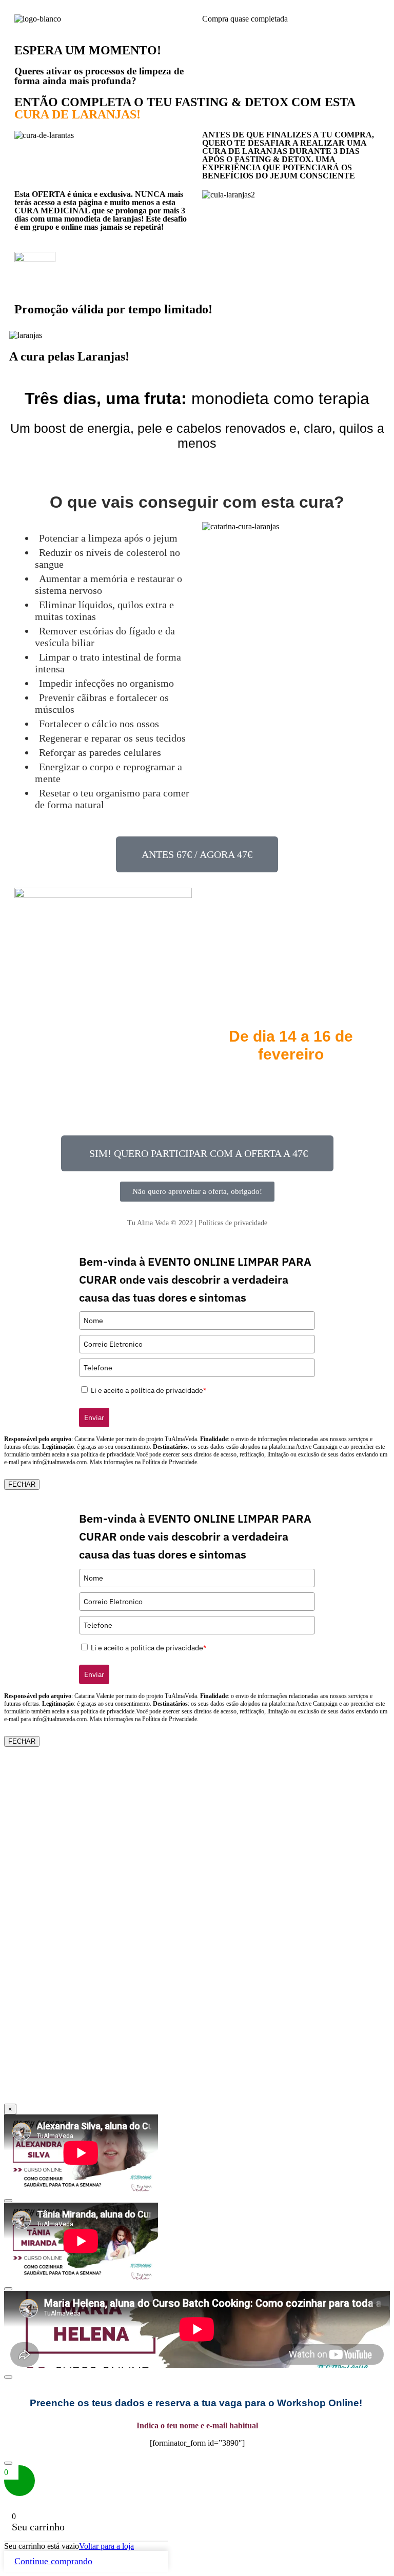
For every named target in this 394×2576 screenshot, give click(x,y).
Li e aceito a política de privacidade (149, 1390)
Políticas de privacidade (233, 1223)
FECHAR (22, 1484)
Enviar (94, 1417)
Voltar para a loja (106, 2546)
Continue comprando (53, 2561)
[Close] (8, 2201)
